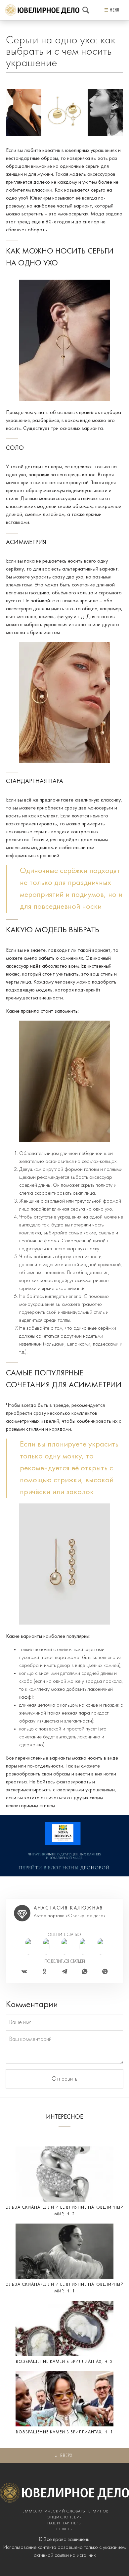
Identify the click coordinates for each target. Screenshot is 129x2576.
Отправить (64, 2079)
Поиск (86, 10)
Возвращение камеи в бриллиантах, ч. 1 (64, 2432)
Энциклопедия (64, 2517)
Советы (65, 2529)
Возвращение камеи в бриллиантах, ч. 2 (64, 2362)
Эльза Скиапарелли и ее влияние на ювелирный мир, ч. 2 (65, 2211)
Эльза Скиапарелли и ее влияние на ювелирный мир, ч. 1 (65, 2288)
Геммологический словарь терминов (64, 2511)
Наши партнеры (64, 2523)
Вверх (66, 2456)
